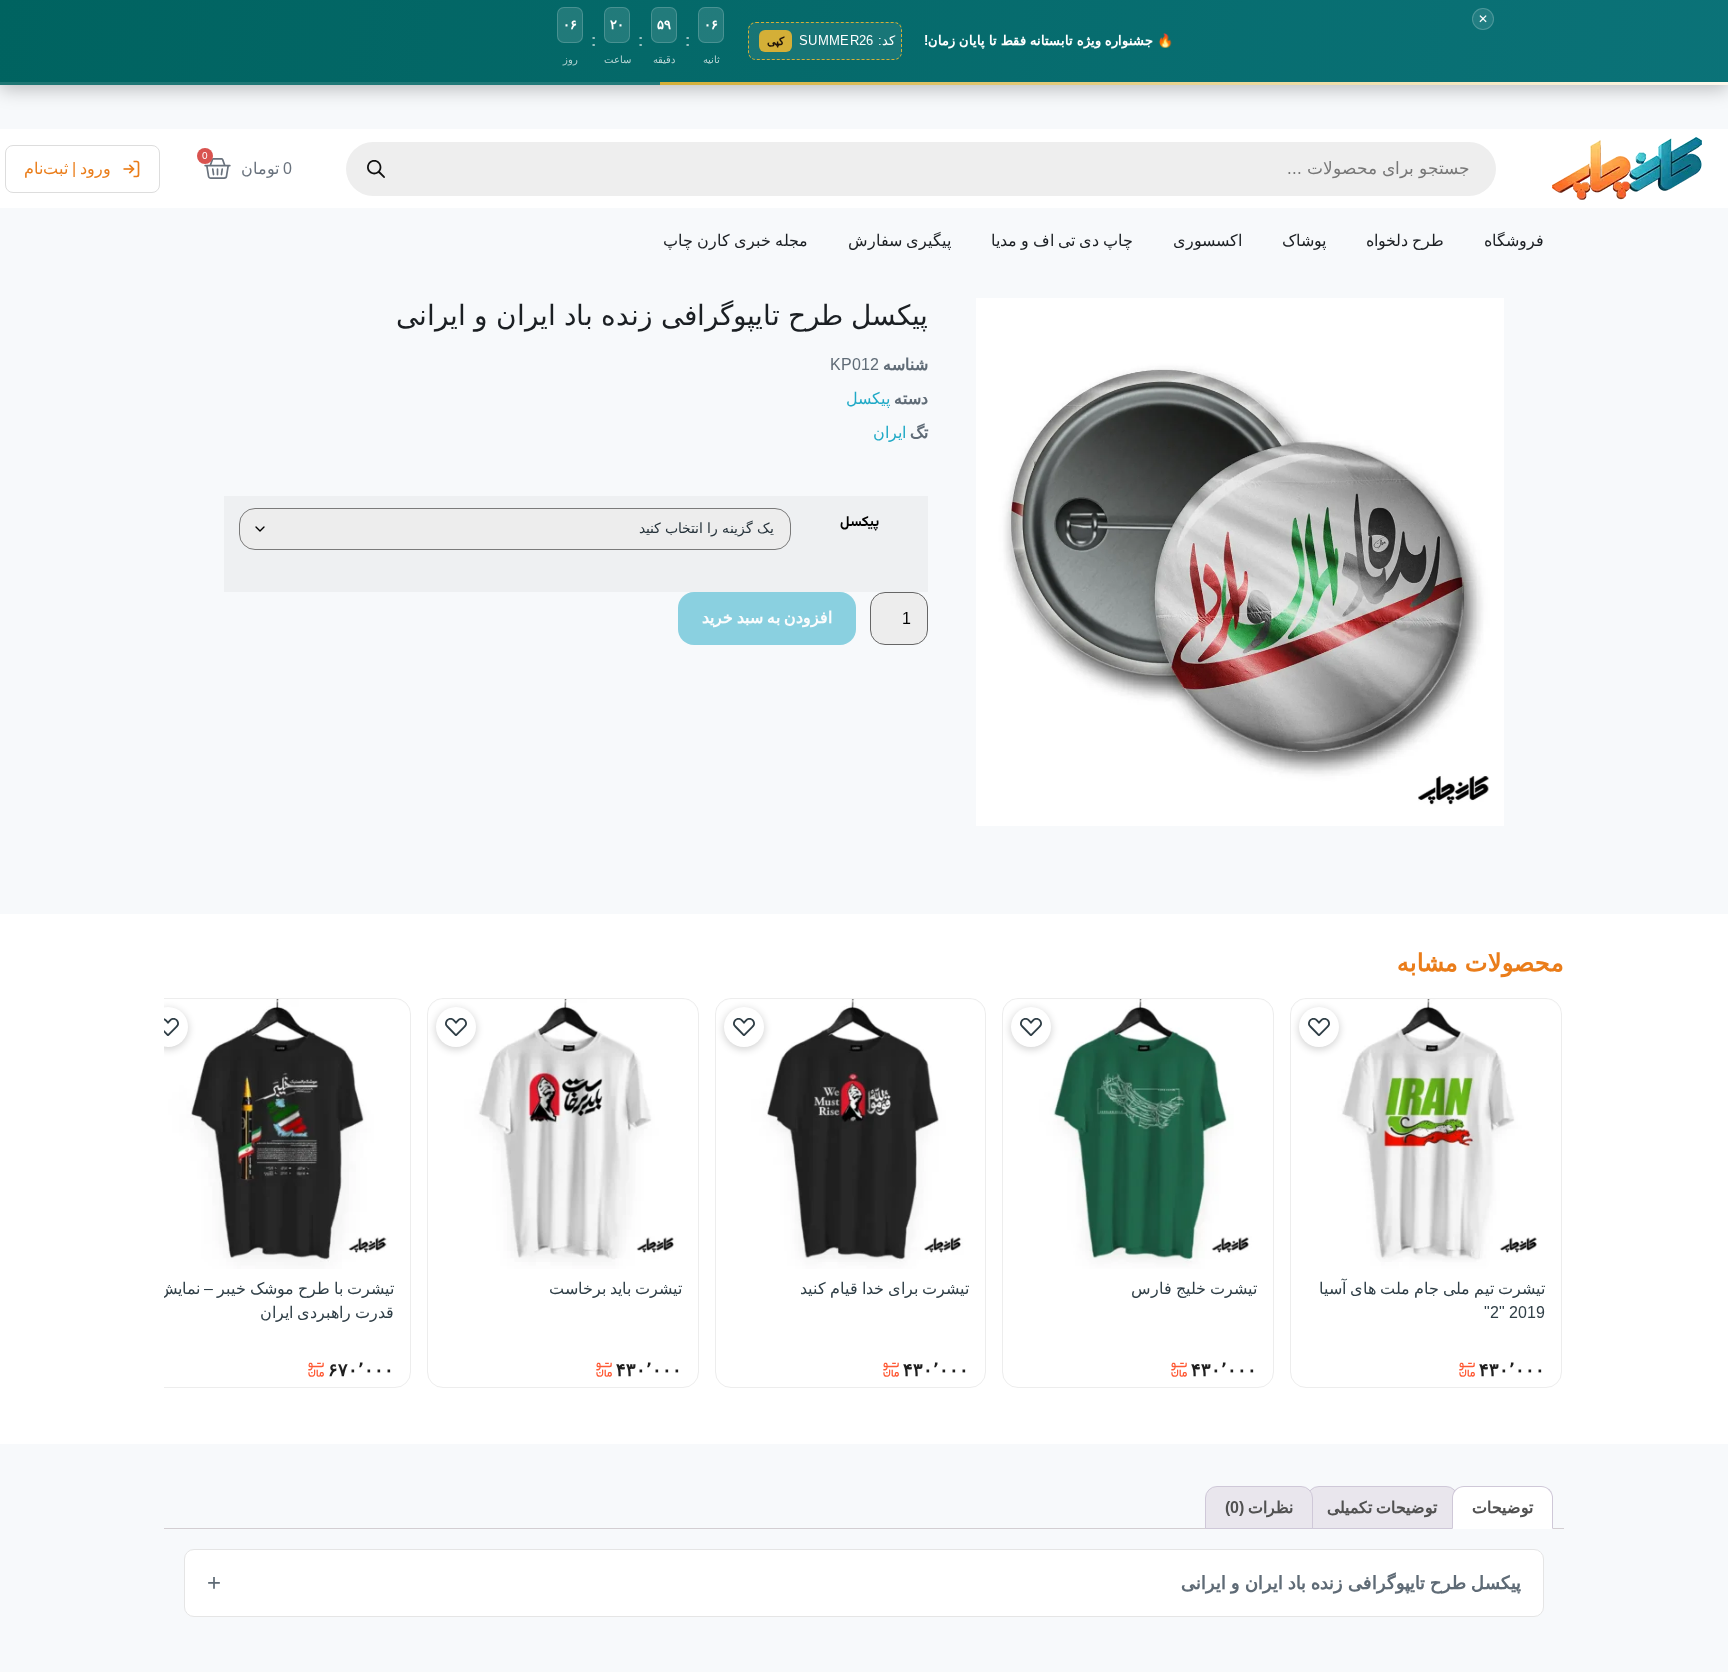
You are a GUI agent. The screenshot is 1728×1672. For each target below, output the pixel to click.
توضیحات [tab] (1502, 1507)
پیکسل (868, 398)
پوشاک (1304, 240)
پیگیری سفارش (899, 240)
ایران (889, 432)
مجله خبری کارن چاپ (735, 240)
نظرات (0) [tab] (1259, 1507)
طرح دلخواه (1405, 240)
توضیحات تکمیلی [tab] (1382, 1507)
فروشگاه (1514, 240)
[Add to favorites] (1319, 1027)
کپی (775, 41)
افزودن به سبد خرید (767, 617)
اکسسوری (1207, 240)
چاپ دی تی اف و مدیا (1062, 240)
